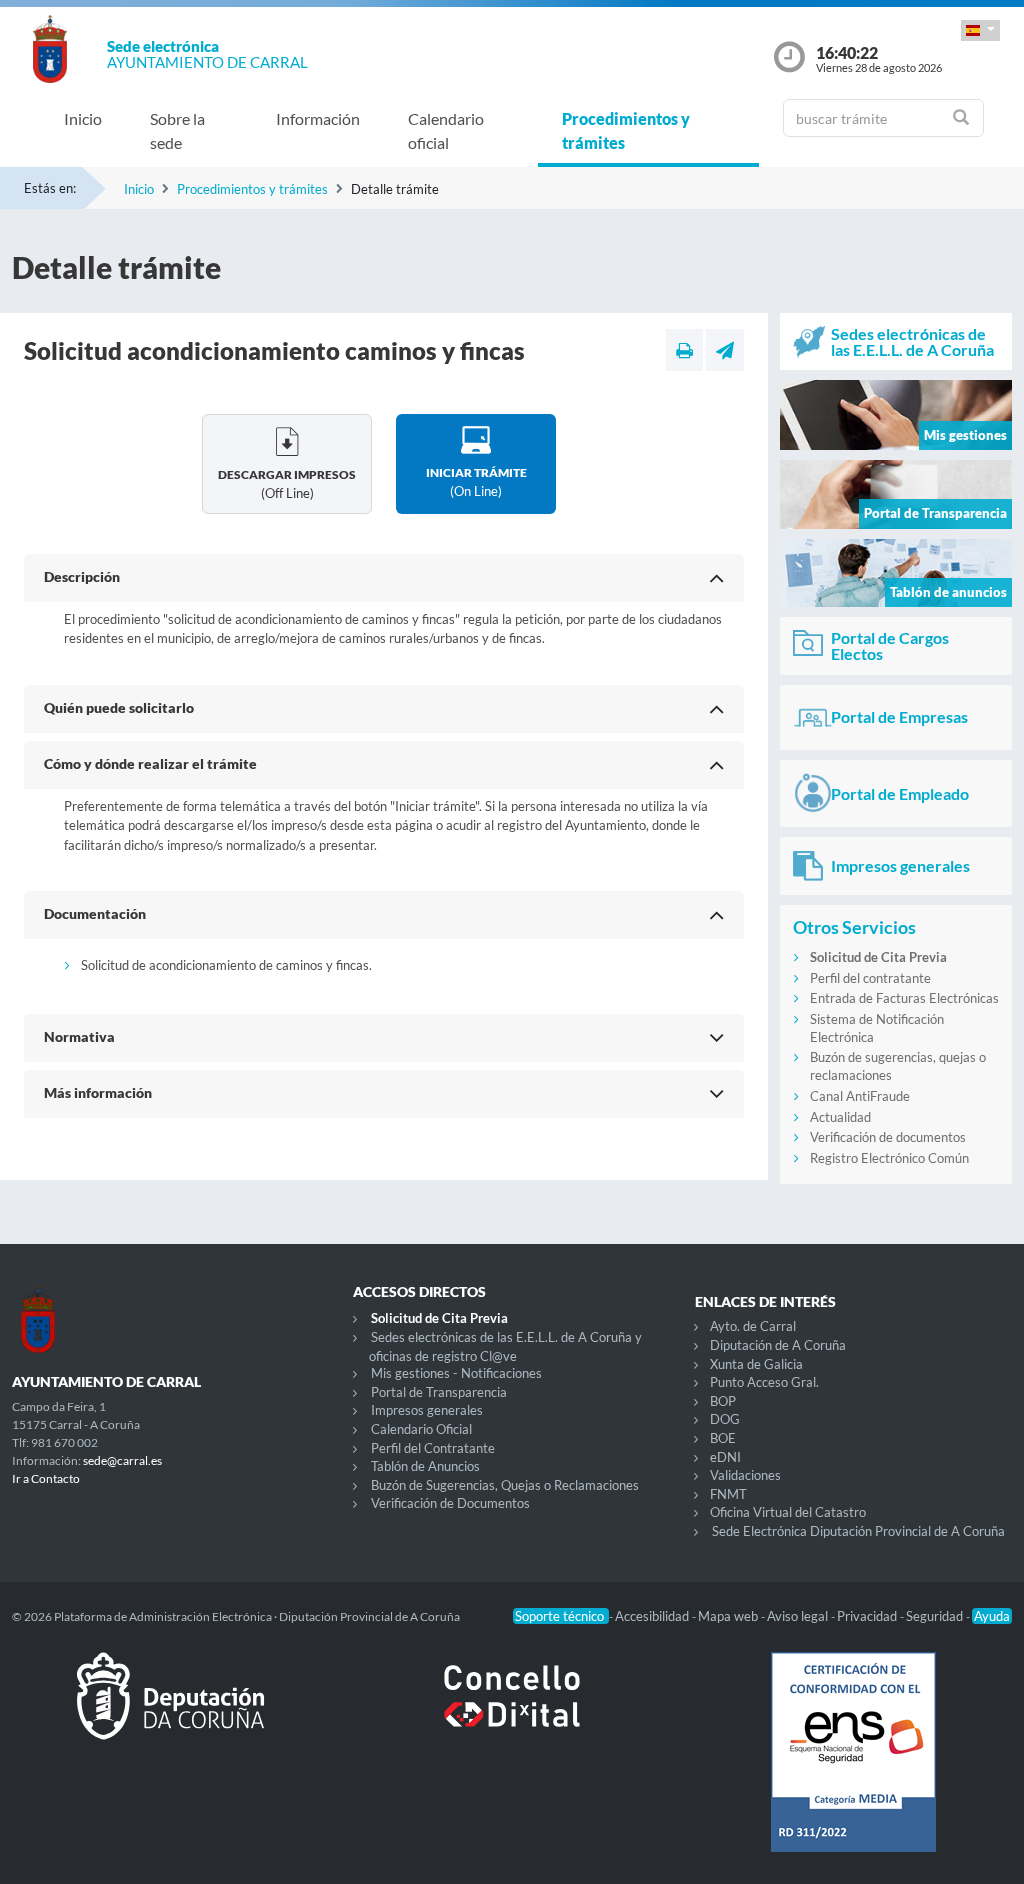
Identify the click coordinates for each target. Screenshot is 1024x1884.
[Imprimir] (684, 350)
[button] (980, 30)
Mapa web (729, 1616)
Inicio (83, 118)
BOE (723, 1438)
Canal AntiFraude (860, 1096)
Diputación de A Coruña (778, 1345)
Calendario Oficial (421, 1429)
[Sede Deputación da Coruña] (170, 1712)
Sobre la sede (177, 130)
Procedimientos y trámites (626, 130)
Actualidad (840, 1117)
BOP (723, 1401)
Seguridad (936, 1616)
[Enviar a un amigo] (725, 350)
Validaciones (745, 1475)
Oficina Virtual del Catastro (788, 1512)
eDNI (725, 1457)
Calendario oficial (446, 130)
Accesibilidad (653, 1616)
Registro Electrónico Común (889, 1158)
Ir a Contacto (46, 1478)
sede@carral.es (122, 1460)
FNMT (728, 1494)
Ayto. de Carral (753, 1326)
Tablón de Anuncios (425, 1466)
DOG (725, 1419)
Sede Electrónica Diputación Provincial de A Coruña (858, 1531)
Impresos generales (427, 1410)
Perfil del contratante (870, 978)
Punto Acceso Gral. (764, 1382)
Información (318, 118)
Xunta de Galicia (756, 1364)
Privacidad (868, 1616)
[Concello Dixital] (511, 1712)
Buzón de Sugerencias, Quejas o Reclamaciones (505, 1485)
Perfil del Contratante (433, 1448)
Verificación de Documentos (450, 1503)
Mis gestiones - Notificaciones (456, 1373)
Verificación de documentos (888, 1137)
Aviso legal (799, 1616)
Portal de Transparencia (439, 1392)
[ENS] (853, 1768)
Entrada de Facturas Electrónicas (904, 998)
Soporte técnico (561, 1616)
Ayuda (992, 1616)
